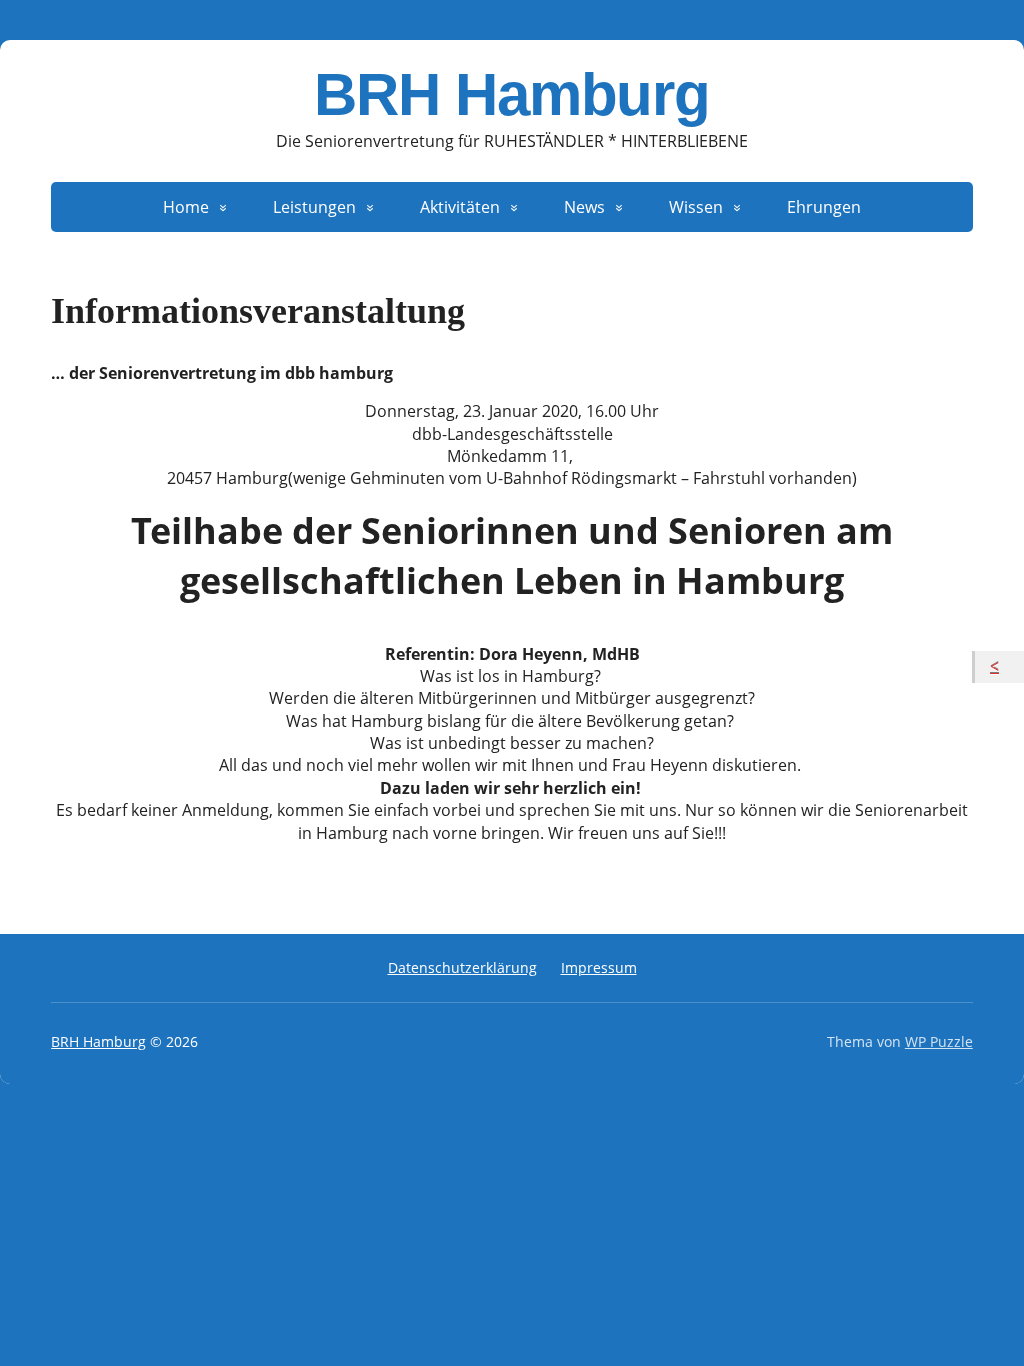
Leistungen (314, 207)
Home (186, 207)
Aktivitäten (460, 207)
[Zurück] (999, 667)
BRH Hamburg (512, 95)
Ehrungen (824, 207)
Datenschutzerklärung (462, 967)
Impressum (599, 967)
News (584, 207)
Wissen (696, 207)
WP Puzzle (939, 1041)
